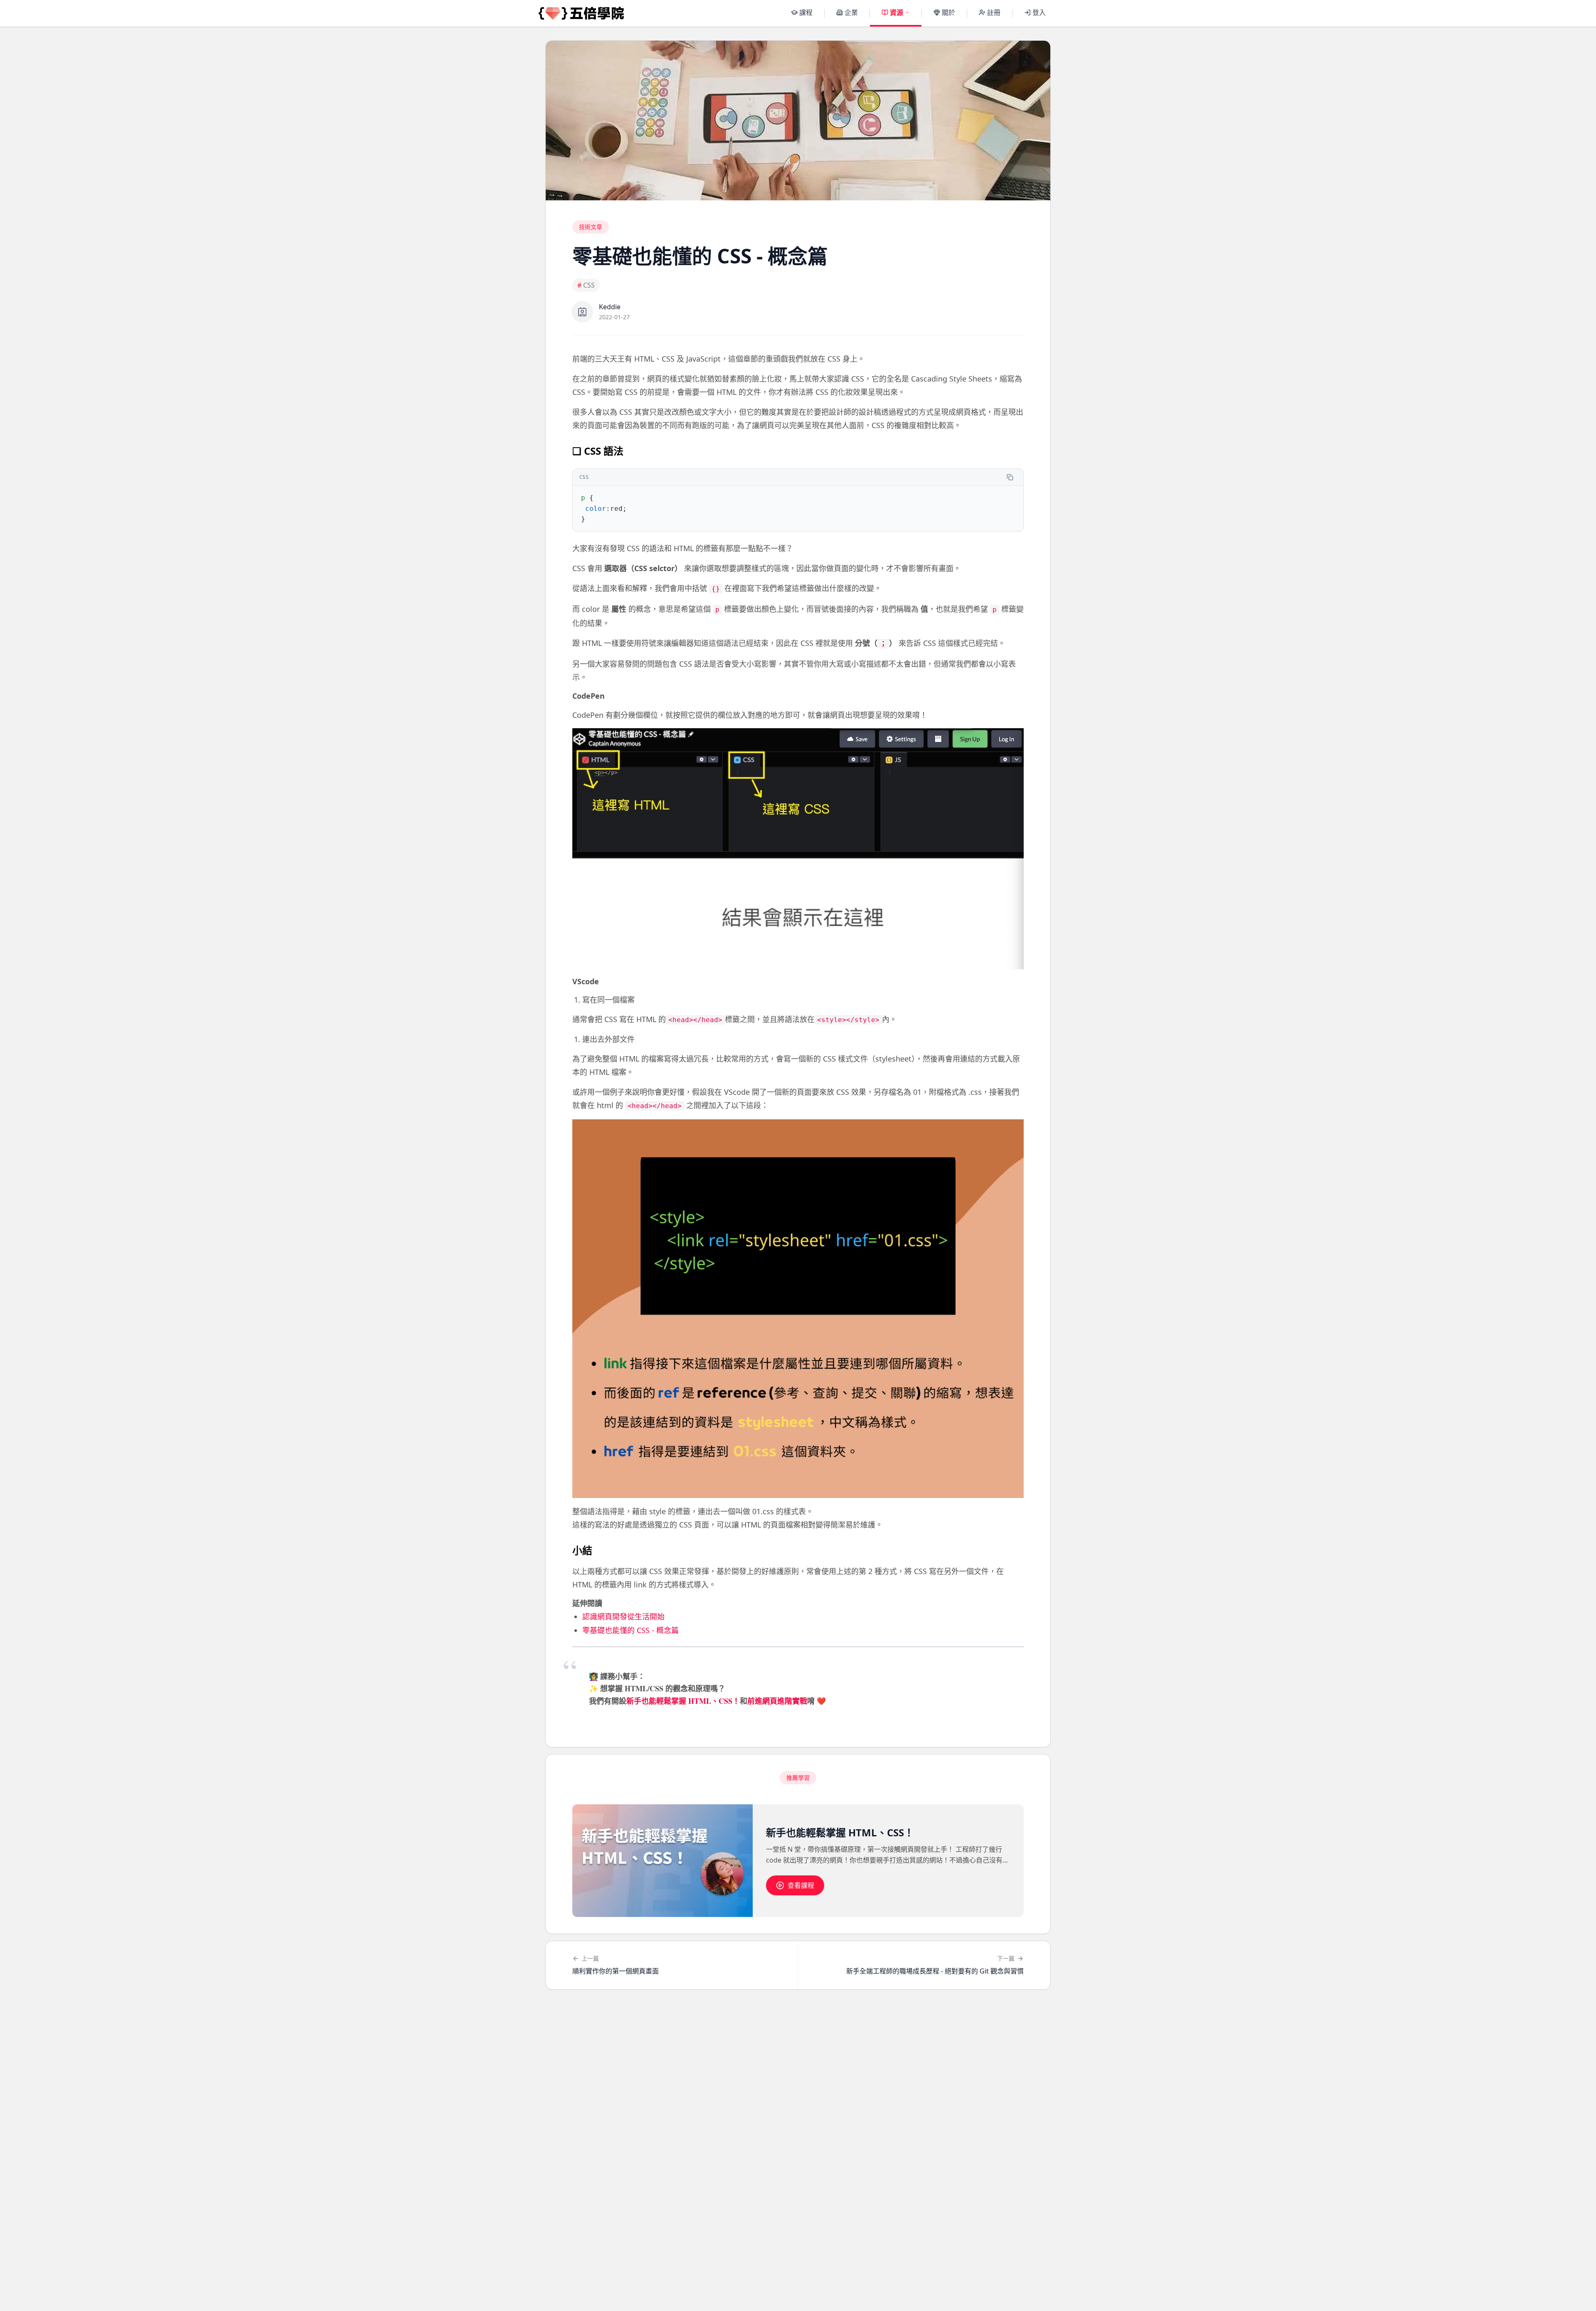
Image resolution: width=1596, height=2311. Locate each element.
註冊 (994, 12)
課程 (806, 12)
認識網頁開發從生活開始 (623, 1616)
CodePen (589, 696)
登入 (1039, 12)
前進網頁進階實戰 (777, 1701)
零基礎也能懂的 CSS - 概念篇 (631, 1630)
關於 (948, 12)
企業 (851, 12)
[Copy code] (1010, 477)
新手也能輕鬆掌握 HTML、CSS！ (683, 1701)
